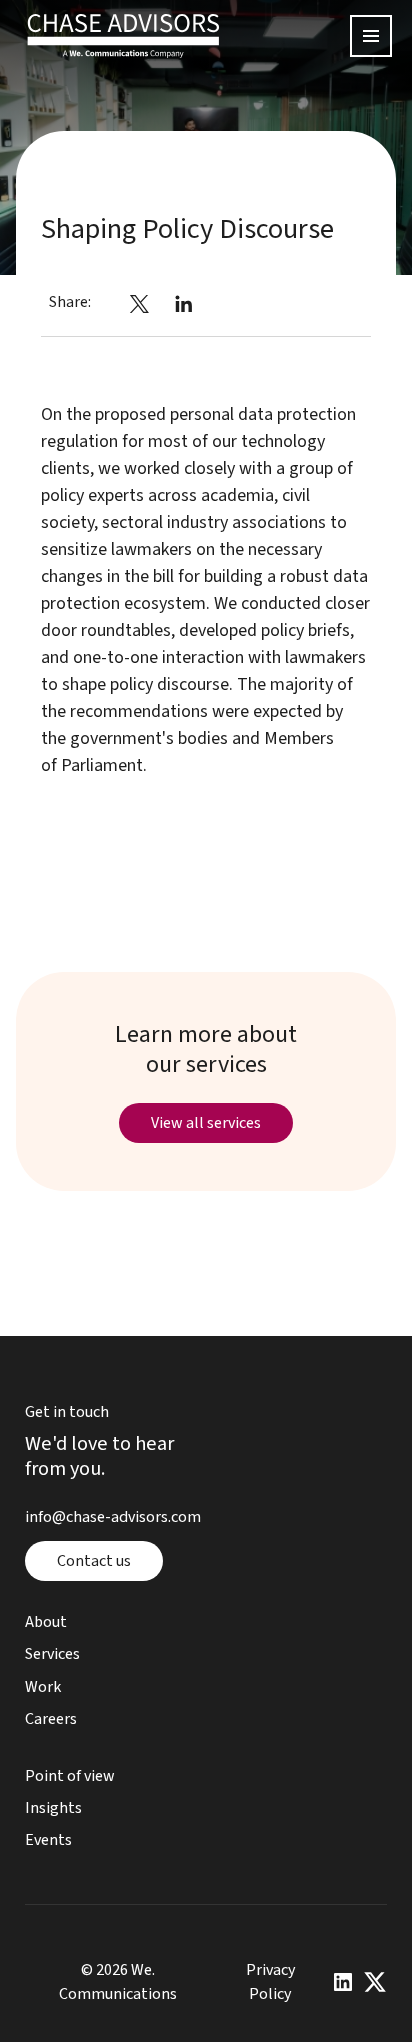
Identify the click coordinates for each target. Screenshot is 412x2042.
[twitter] (139, 302)
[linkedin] (184, 302)
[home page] (123, 36)
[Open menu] (371, 36)
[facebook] (105, 302)
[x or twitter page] (375, 1982)
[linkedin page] (343, 1982)
